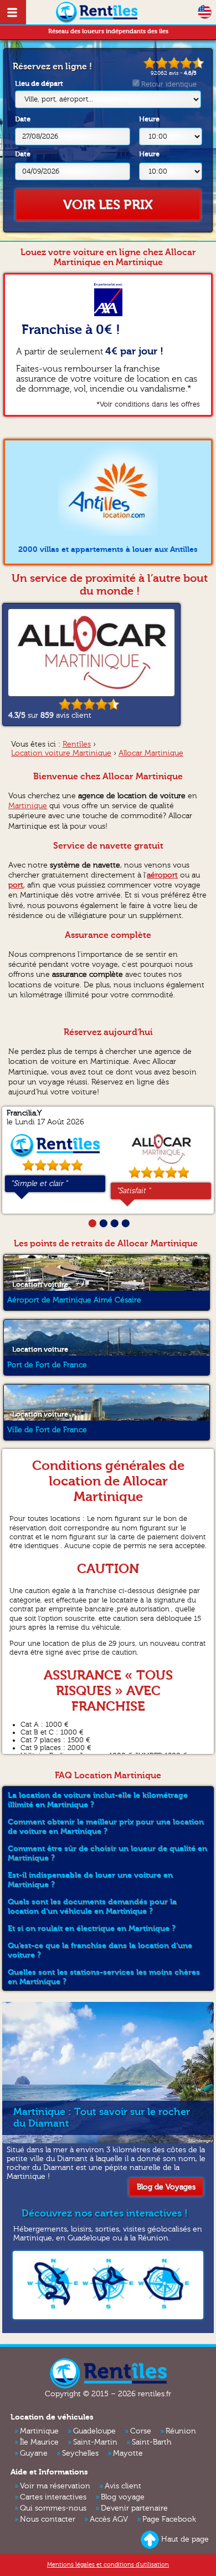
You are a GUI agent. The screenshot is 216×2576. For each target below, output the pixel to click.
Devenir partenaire (134, 2508)
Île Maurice (39, 2442)
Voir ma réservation (55, 2486)
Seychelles (80, 2453)
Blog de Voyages (166, 2187)
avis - (174, 73)
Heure (149, 119)
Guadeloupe (94, 2431)
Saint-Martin (95, 2442)
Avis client (123, 2486)
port (16, 885)
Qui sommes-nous (53, 2508)
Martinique (28, 806)
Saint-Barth (151, 2442)
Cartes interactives (53, 2497)
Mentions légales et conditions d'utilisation (108, 2565)
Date (23, 119)
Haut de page (185, 2539)
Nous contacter (48, 2519)
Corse (141, 2431)
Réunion (181, 2431)
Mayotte (128, 2453)
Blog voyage (123, 2497)
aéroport (162, 875)
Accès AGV (109, 2519)
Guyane (34, 2453)
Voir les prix (108, 205)
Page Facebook (169, 2519)
